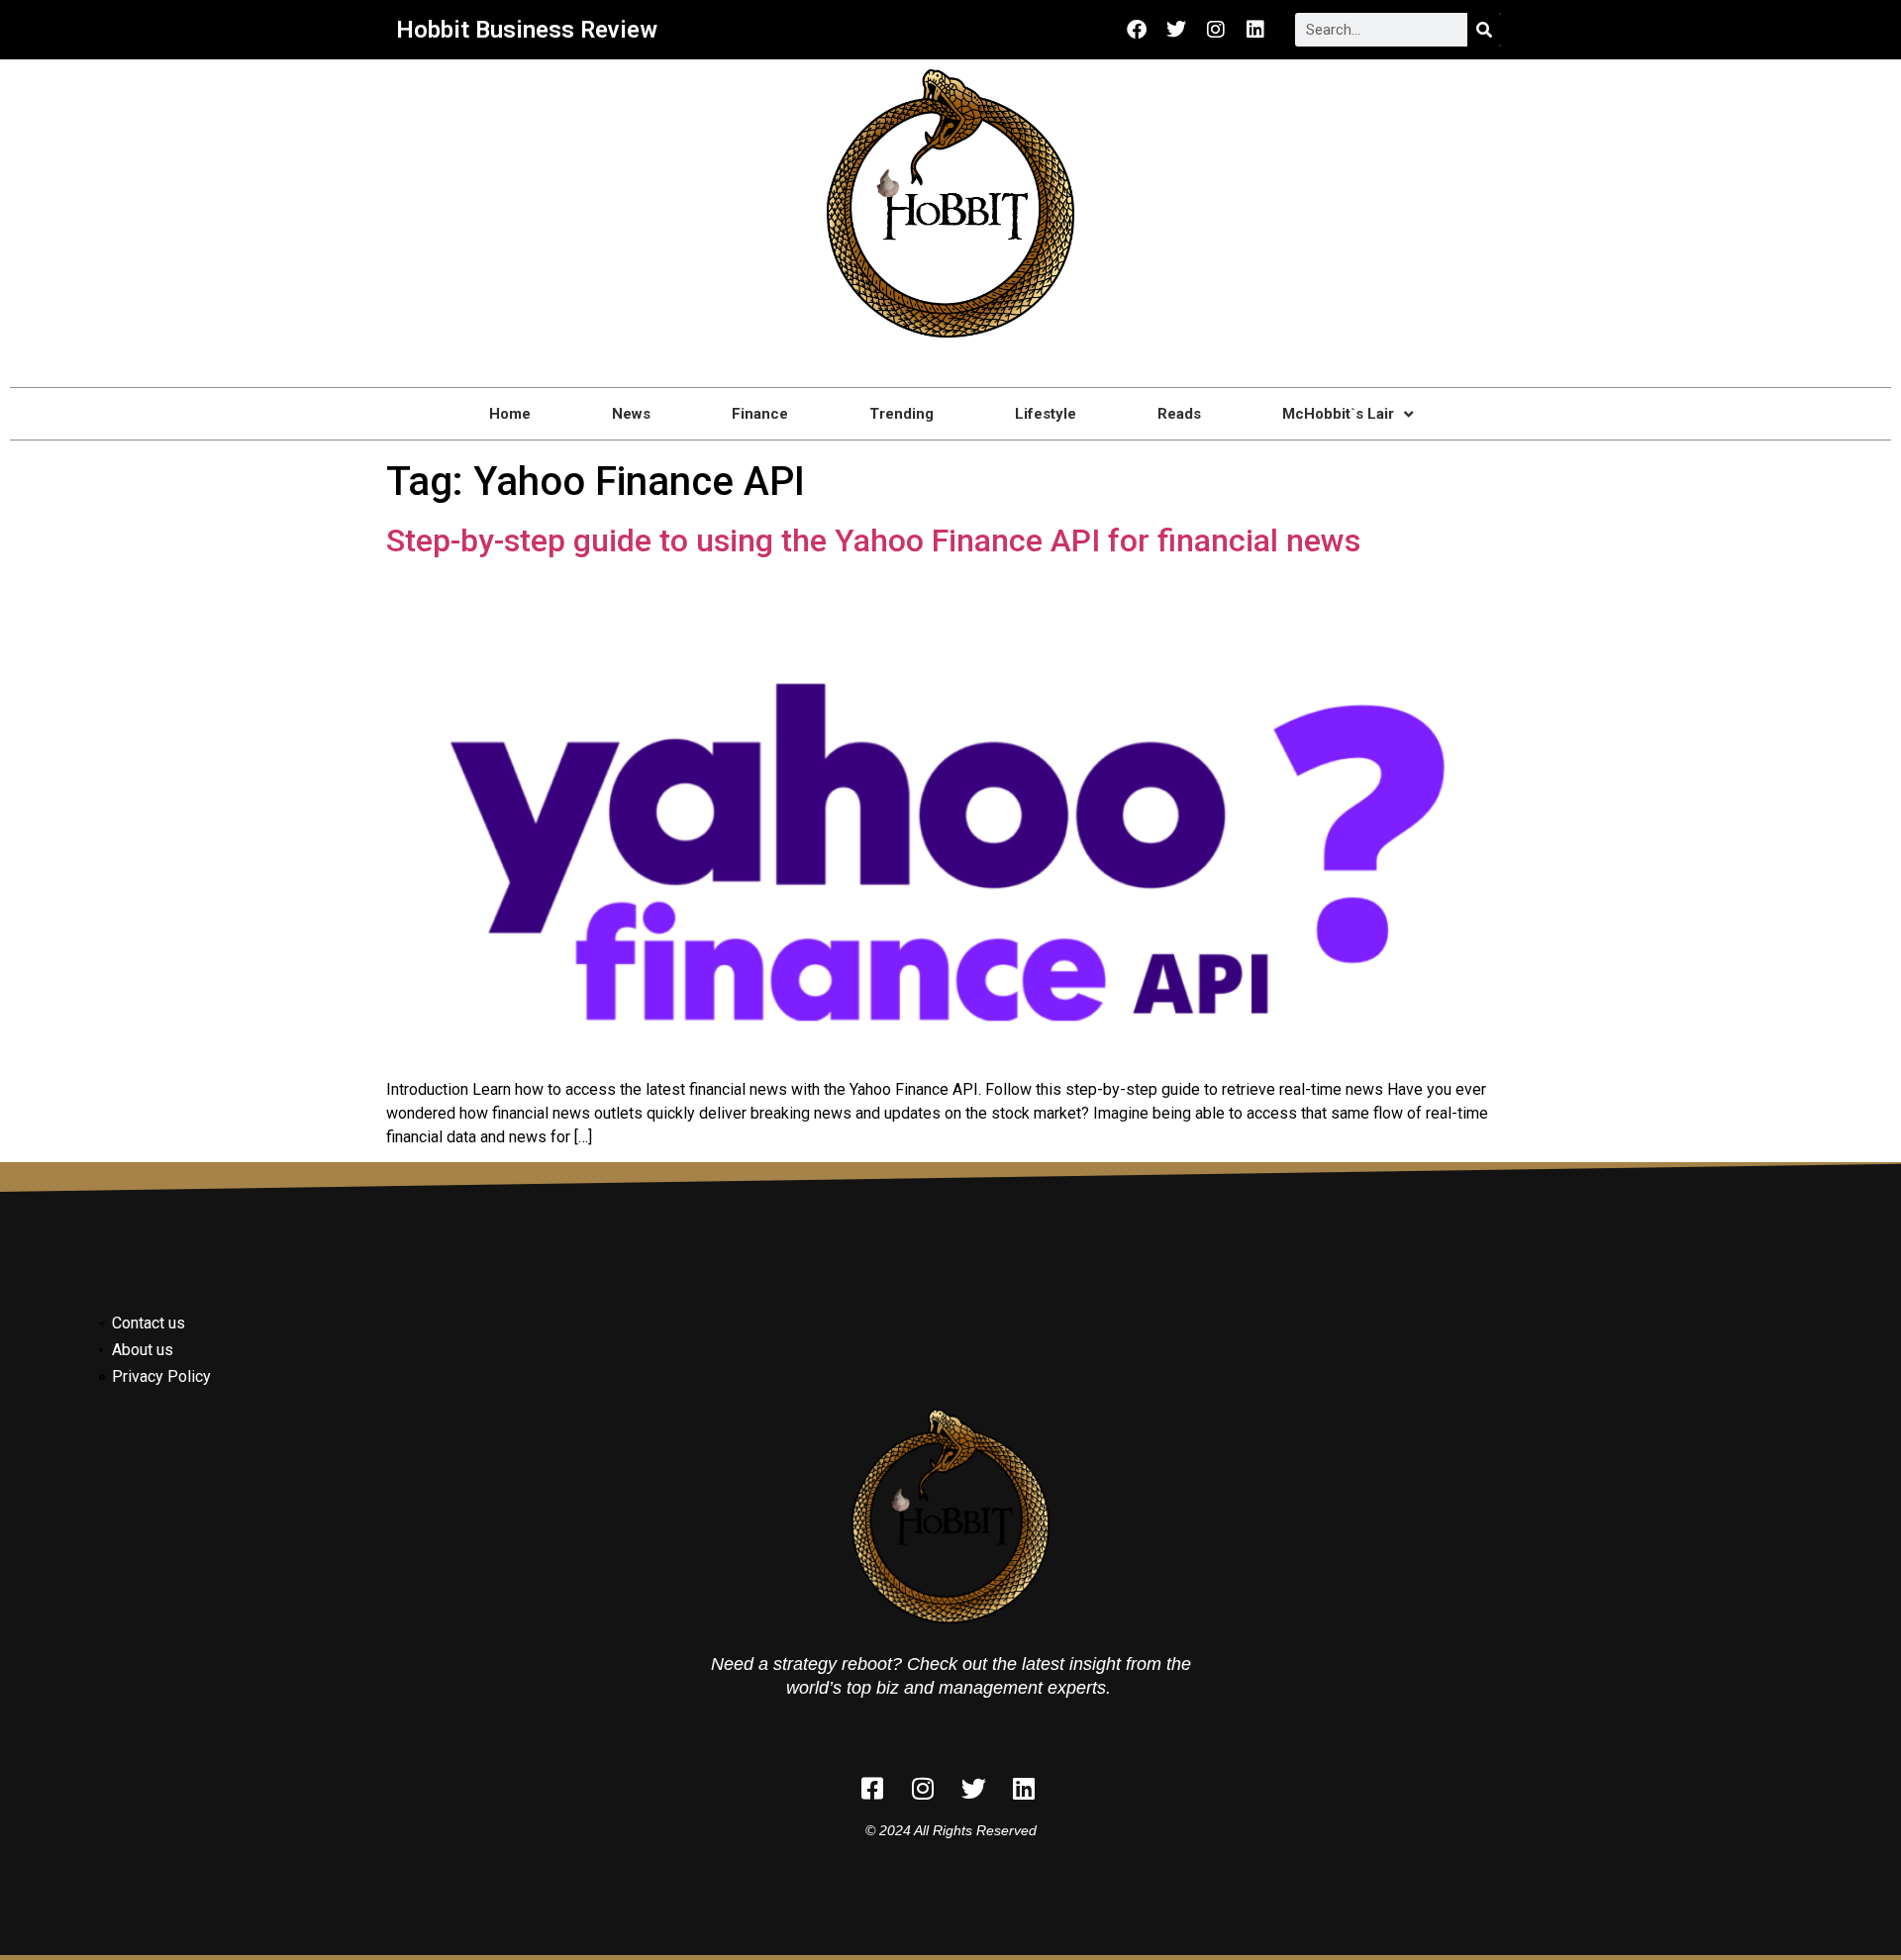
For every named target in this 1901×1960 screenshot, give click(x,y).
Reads (1179, 414)
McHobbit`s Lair (1338, 414)
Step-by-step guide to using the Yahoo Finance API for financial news (873, 540)
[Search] (1484, 30)
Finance (760, 414)
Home (510, 414)
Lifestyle (1046, 414)
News (631, 414)
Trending (901, 414)
